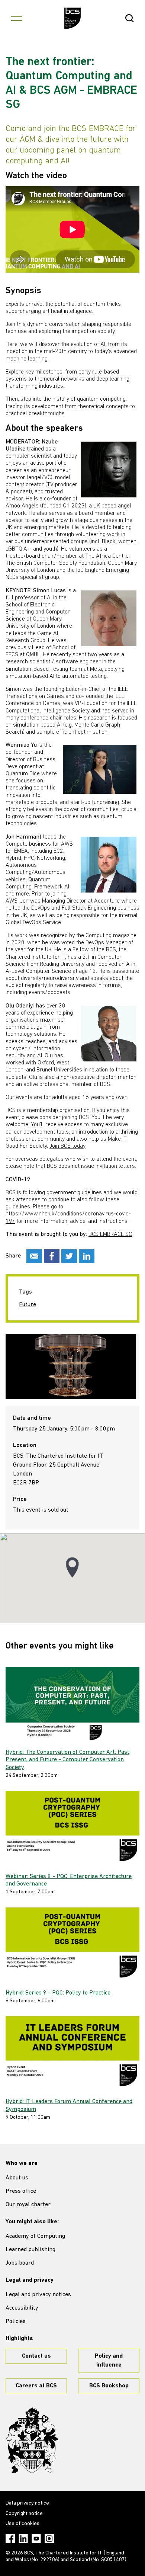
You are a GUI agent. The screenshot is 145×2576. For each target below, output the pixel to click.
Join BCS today (67, 1146)
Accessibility (22, 2308)
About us (17, 2178)
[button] (72, 1568)
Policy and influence (109, 2361)
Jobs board (20, 2263)
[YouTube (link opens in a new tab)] (36, 2539)
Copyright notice (24, 2514)
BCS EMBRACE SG (110, 1234)
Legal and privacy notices (38, 2295)
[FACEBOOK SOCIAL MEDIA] (52, 1256)
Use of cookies (22, 2524)
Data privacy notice (27, 2503)
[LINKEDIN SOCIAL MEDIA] (87, 1256)
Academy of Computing (35, 2236)
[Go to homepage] (73, 18)
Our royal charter (28, 2205)
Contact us (36, 2356)
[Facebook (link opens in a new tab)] (10, 2539)
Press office (21, 2191)
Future (28, 1305)
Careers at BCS (36, 2386)
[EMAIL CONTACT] (34, 1256)
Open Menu (17, 18)
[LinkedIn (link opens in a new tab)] (23, 2539)
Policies (16, 2322)
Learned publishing (30, 2250)
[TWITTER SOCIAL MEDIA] (69, 1256)
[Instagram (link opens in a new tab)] (49, 2539)
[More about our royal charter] (32, 2441)
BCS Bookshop (109, 2386)
